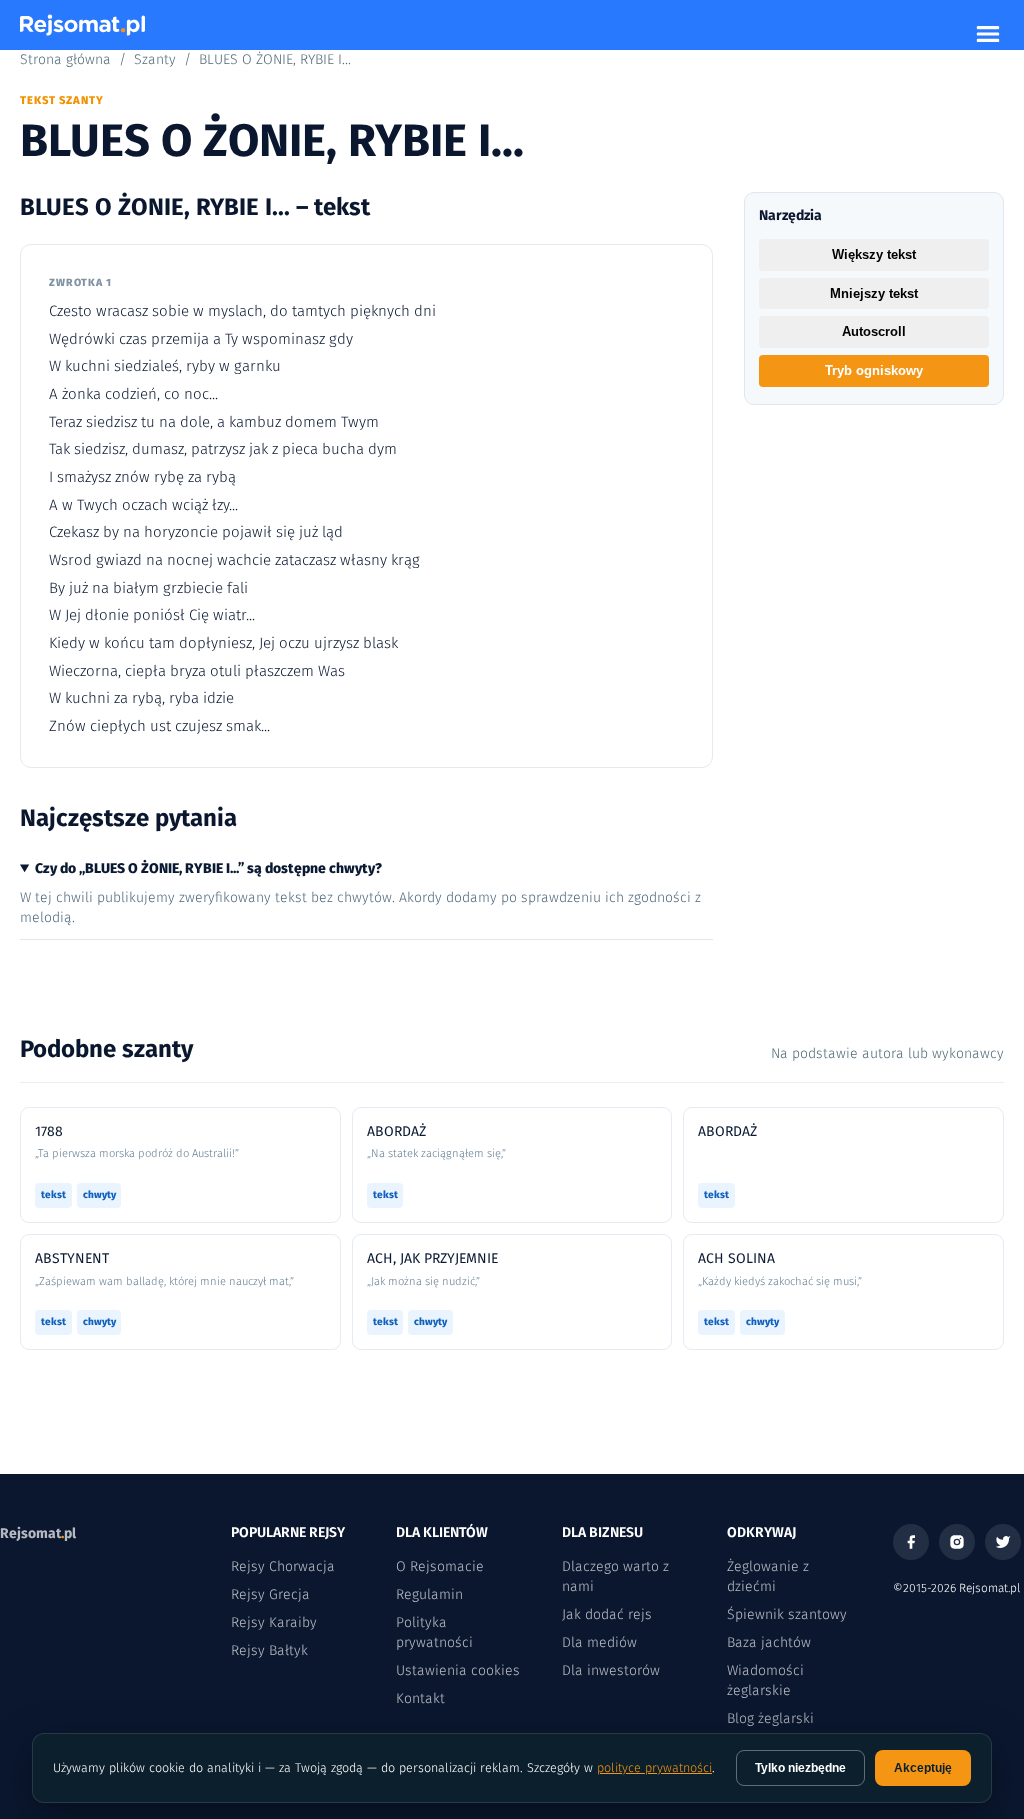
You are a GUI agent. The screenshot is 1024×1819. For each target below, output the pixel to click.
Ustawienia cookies (458, 1670)
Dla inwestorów (611, 1670)
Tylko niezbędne (800, 1768)
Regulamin (429, 1594)
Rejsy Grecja (270, 1594)
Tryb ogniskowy (874, 370)
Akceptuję (923, 1768)
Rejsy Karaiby (274, 1622)
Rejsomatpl (38, 1533)
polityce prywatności (654, 1767)
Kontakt (420, 1698)
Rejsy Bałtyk (269, 1650)
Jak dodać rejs (607, 1614)
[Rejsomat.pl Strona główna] (82, 25)
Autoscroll (874, 331)
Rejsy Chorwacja (283, 1566)
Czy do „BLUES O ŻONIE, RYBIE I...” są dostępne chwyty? (208, 868)
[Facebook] (911, 1542)
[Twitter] (1003, 1542)
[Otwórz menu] (988, 34)
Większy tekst (874, 254)
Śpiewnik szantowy (787, 1614)
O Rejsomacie (440, 1566)
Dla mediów (599, 1642)
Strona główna (65, 59)
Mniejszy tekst (874, 293)
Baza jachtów (769, 1642)
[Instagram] (957, 1542)
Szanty (155, 59)
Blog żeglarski (770, 1718)
